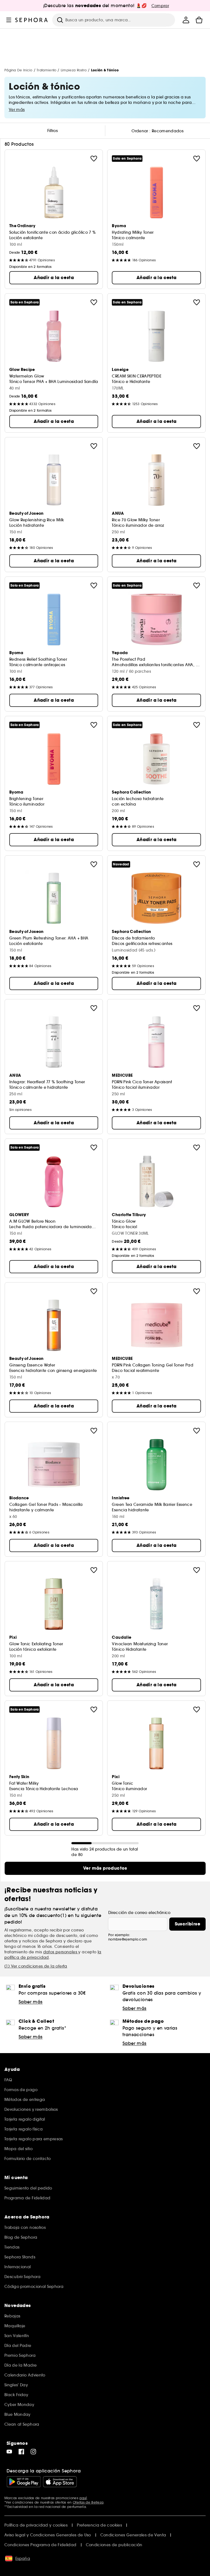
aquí (83, 2498)
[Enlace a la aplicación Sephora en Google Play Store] (24, 2482)
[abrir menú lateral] (9, 20)
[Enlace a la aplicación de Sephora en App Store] (60, 2482)
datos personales (61, 1952)
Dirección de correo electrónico (139, 1913)
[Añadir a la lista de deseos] (94, 159)
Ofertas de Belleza (88, 2502)
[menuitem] (186, 20)
